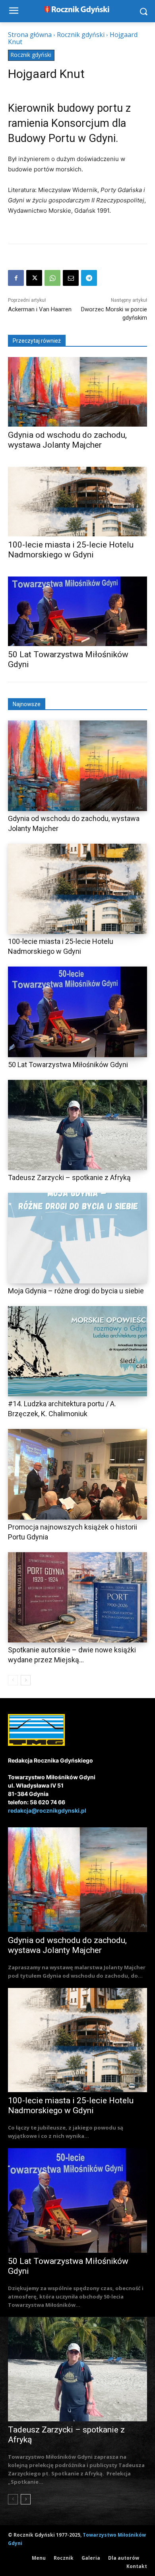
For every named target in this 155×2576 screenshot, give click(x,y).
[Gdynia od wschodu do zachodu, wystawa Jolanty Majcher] (77, 392)
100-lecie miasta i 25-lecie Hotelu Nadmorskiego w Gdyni (71, 550)
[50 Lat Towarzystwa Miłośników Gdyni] (77, 611)
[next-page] (26, 1680)
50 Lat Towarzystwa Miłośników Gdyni (68, 1065)
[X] (34, 278)
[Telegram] (89, 278)
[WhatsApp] (52, 278)
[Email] (71, 278)
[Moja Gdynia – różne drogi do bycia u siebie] (77, 1238)
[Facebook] (16, 278)
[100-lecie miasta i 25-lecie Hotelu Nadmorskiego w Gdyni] (77, 502)
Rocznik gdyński (81, 35)
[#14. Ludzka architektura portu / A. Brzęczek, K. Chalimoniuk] (77, 1351)
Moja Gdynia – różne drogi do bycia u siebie (76, 1291)
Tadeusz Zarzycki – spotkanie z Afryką (69, 1177)
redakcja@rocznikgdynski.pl (47, 1810)
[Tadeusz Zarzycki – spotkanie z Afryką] (77, 1125)
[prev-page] (13, 1680)
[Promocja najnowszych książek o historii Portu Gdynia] (77, 1474)
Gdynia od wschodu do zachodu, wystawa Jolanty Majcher (67, 440)
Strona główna (30, 35)
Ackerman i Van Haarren (40, 309)
